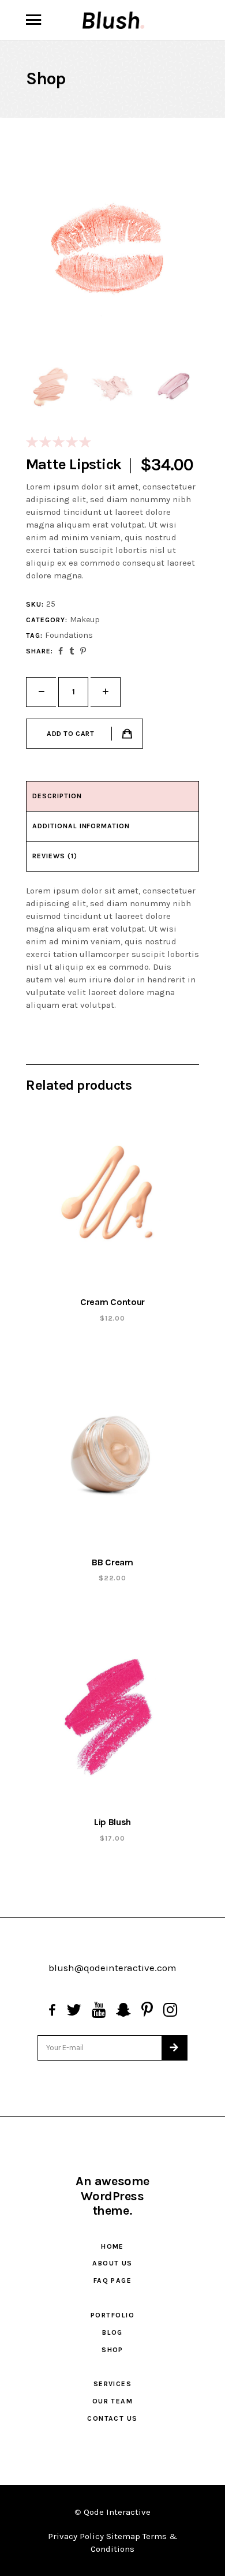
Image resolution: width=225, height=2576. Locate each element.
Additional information (81, 826)
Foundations (69, 635)
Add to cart (71, 734)
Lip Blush (112, 1822)
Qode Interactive (117, 2512)
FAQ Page (113, 2280)
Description (57, 796)
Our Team (113, 2401)
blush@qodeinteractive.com (112, 1968)
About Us (112, 2263)
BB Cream (112, 1562)
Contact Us (112, 2418)
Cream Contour (112, 1302)
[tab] (112, 797)
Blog (112, 2332)
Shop (112, 2350)
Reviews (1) (55, 856)
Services (113, 2384)
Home (112, 2246)
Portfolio (112, 2315)
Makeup (85, 620)
